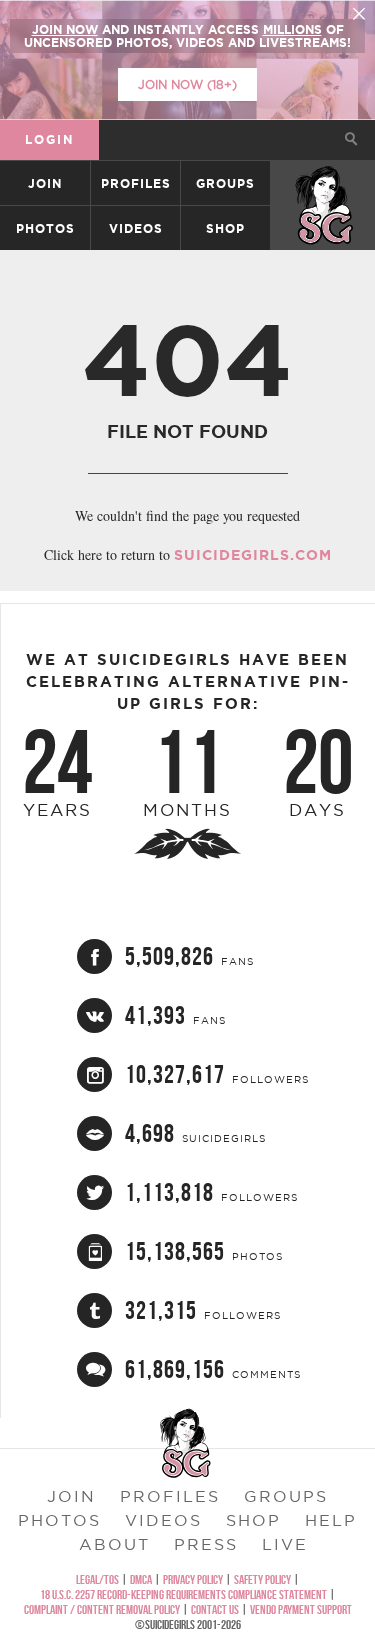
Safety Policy (262, 1579)
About (114, 1544)
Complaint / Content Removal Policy (102, 1609)
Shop (225, 228)
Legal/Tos (97, 1579)
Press (206, 1544)
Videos (136, 228)
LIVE (285, 1544)
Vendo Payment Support (301, 1609)
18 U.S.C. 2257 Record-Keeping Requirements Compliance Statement (183, 1594)
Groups (225, 183)
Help (331, 1520)
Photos (45, 228)
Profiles (136, 183)
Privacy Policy (193, 1579)
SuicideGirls (324, 183)
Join (45, 183)
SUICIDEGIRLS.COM (253, 555)
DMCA (141, 1579)
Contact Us (215, 1609)
